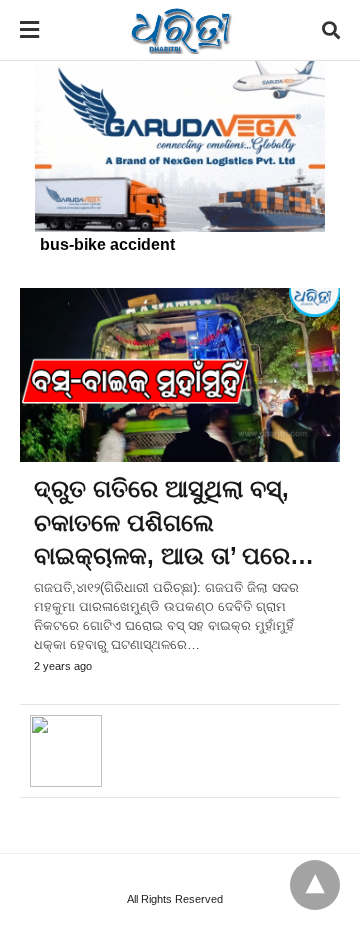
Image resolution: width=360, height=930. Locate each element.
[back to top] (315, 885)
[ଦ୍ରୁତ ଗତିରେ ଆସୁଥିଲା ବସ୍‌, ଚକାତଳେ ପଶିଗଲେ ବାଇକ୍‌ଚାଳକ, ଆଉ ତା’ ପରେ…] (180, 375)
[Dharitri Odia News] (181, 30)
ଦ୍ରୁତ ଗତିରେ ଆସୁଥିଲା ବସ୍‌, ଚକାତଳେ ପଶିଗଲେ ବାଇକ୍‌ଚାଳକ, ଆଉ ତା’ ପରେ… (174, 522)
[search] (331, 30)
